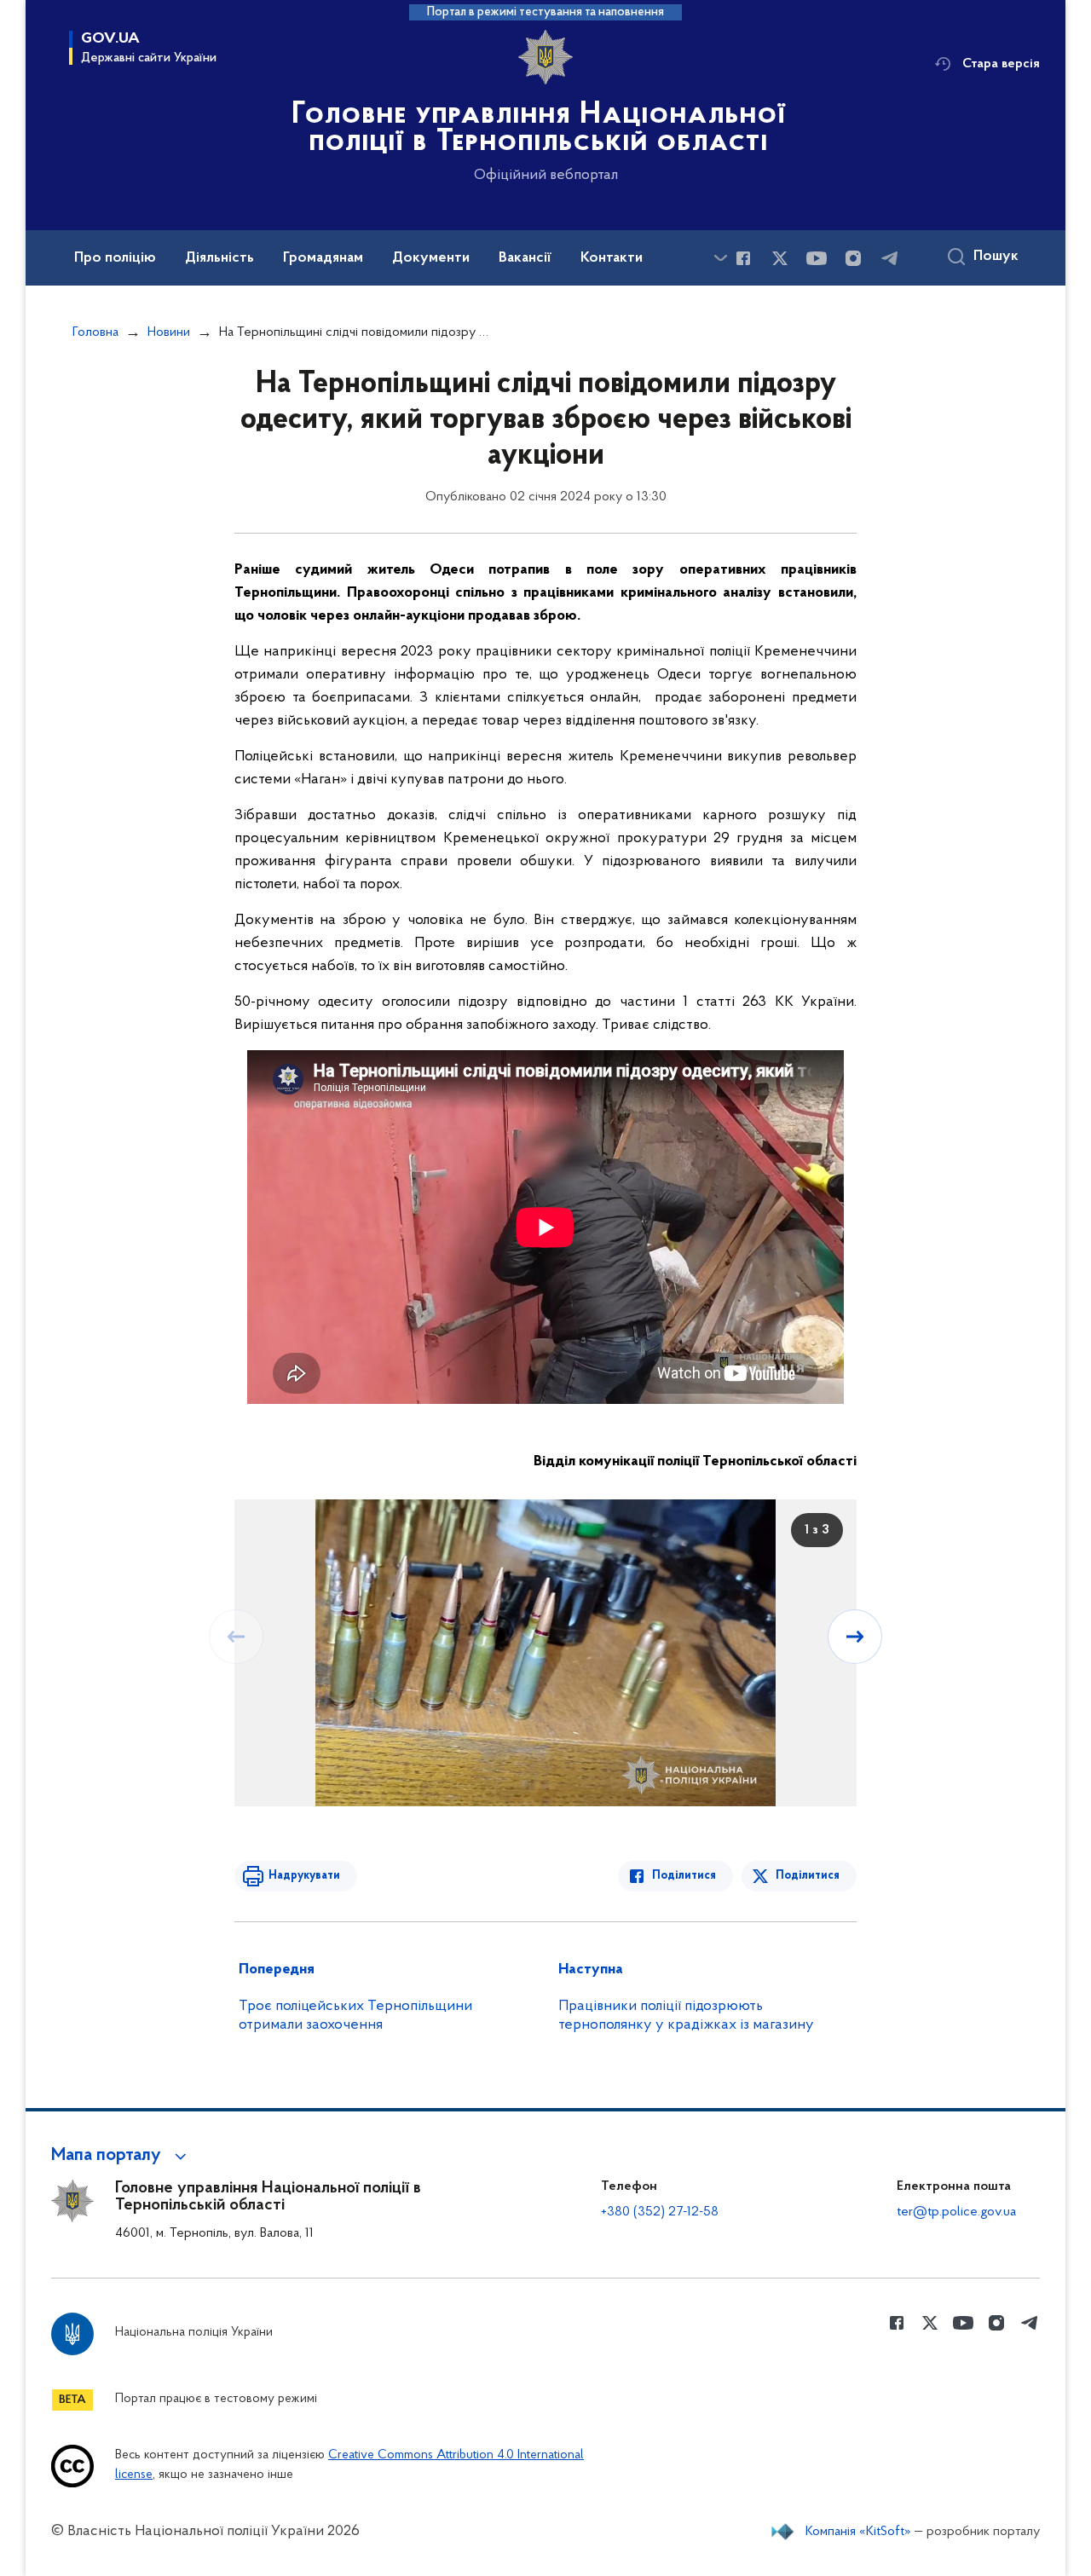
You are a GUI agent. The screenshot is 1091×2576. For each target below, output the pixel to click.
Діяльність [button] (219, 258)
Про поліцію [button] (115, 258)
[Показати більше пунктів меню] (720, 258)
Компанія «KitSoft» (858, 2532)
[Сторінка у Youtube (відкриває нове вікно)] (817, 258)
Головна (95, 332)
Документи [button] (431, 258)
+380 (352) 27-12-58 (660, 2212)
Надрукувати (304, 1876)
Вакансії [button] (525, 258)
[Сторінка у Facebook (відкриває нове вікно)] (743, 258)
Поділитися (684, 1876)
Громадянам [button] (323, 258)
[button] (121, 2156)
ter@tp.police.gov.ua (956, 2212)
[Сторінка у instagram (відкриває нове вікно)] (853, 258)
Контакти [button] (612, 258)
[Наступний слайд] (855, 1637)
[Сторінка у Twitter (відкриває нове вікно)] (780, 258)
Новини (169, 332)
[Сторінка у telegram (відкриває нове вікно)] (890, 258)
